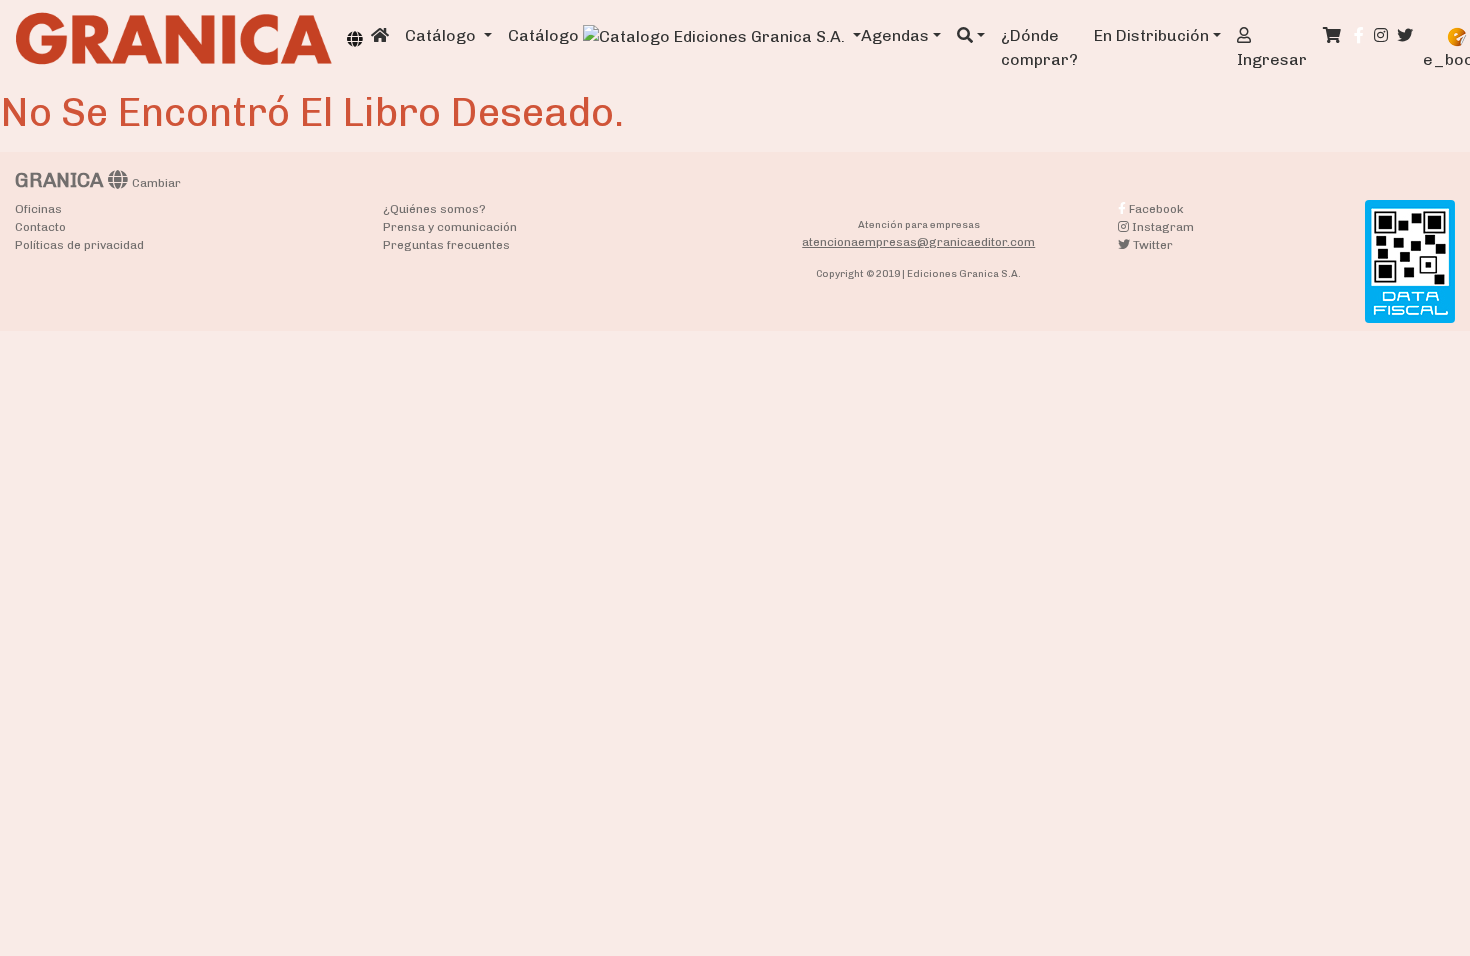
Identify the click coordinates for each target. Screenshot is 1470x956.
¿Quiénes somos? (434, 209)
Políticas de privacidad (79, 245)
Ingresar (1272, 59)
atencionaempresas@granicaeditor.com (918, 242)
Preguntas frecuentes (446, 245)
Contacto (40, 227)
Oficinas (38, 209)
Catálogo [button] (442, 35)
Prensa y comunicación (450, 227)
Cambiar (156, 183)
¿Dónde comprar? (1039, 47)
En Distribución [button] (1151, 35)
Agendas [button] (895, 35)
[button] (971, 36)
